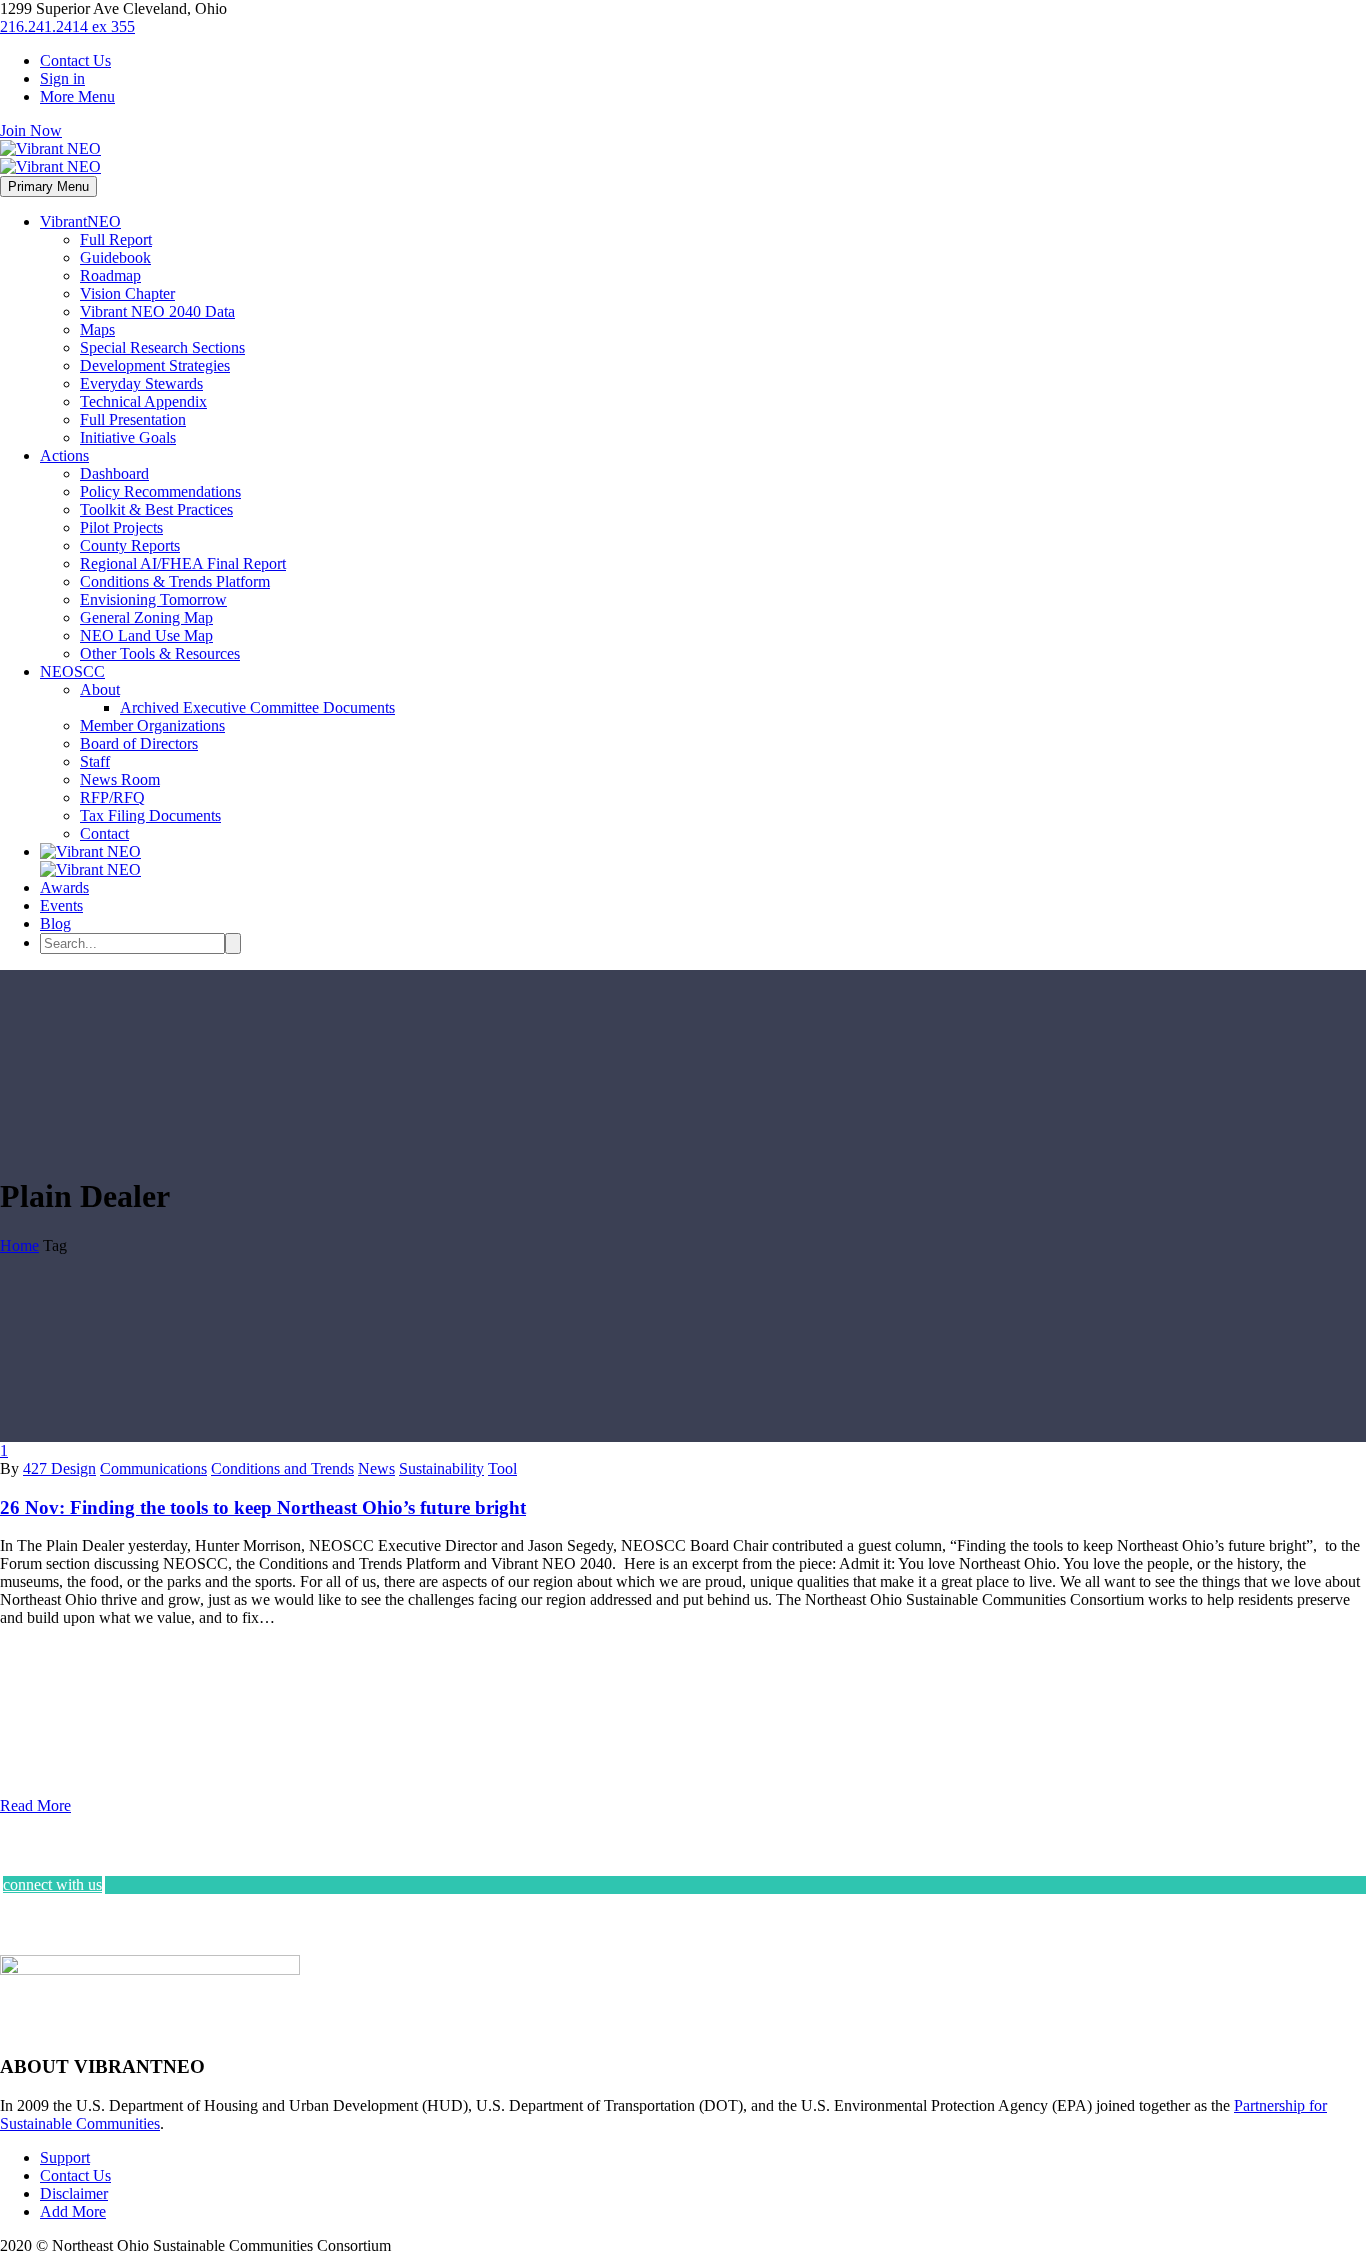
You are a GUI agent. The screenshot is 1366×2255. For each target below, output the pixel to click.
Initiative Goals (128, 437)
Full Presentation (133, 419)
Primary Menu (48, 186)
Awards (64, 887)
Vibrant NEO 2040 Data (157, 311)
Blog (55, 923)
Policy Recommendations (160, 491)
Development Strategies (155, 365)
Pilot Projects (121, 527)
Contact (104, 833)
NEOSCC (72, 671)
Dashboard (114, 473)
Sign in (62, 78)
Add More (73, 2211)
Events (61, 905)
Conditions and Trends (282, 1468)
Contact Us (75, 60)
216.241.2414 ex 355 (67, 26)
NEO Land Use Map (146, 635)
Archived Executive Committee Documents (257, 707)
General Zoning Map (146, 617)
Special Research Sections (162, 347)
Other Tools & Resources (160, 653)
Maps (97, 329)
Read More (35, 1805)
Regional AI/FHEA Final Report (183, 563)
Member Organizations (152, 725)
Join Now (31, 130)
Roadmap (110, 275)
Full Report (116, 239)
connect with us (52, 1884)
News (376, 1468)
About (100, 689)
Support (65, 2157)
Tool (502, 1468)
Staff (95, 761)
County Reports (130, 545)
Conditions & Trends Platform (175, 581)
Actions (64, 455)
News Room (120, 779)
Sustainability (441, 1468)
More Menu (77, 96)
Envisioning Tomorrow (153, 599)
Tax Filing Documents (150, 815)
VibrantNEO (80, 221)
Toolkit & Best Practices (156, 509)
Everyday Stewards (141, 383)
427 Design (59, 1468)
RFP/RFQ (112, 797)
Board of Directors (139, 743)
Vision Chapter (127, 293)
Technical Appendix (143, 401)
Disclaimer (74, 2193)
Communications (153, 1468)
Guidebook (115, 257)
